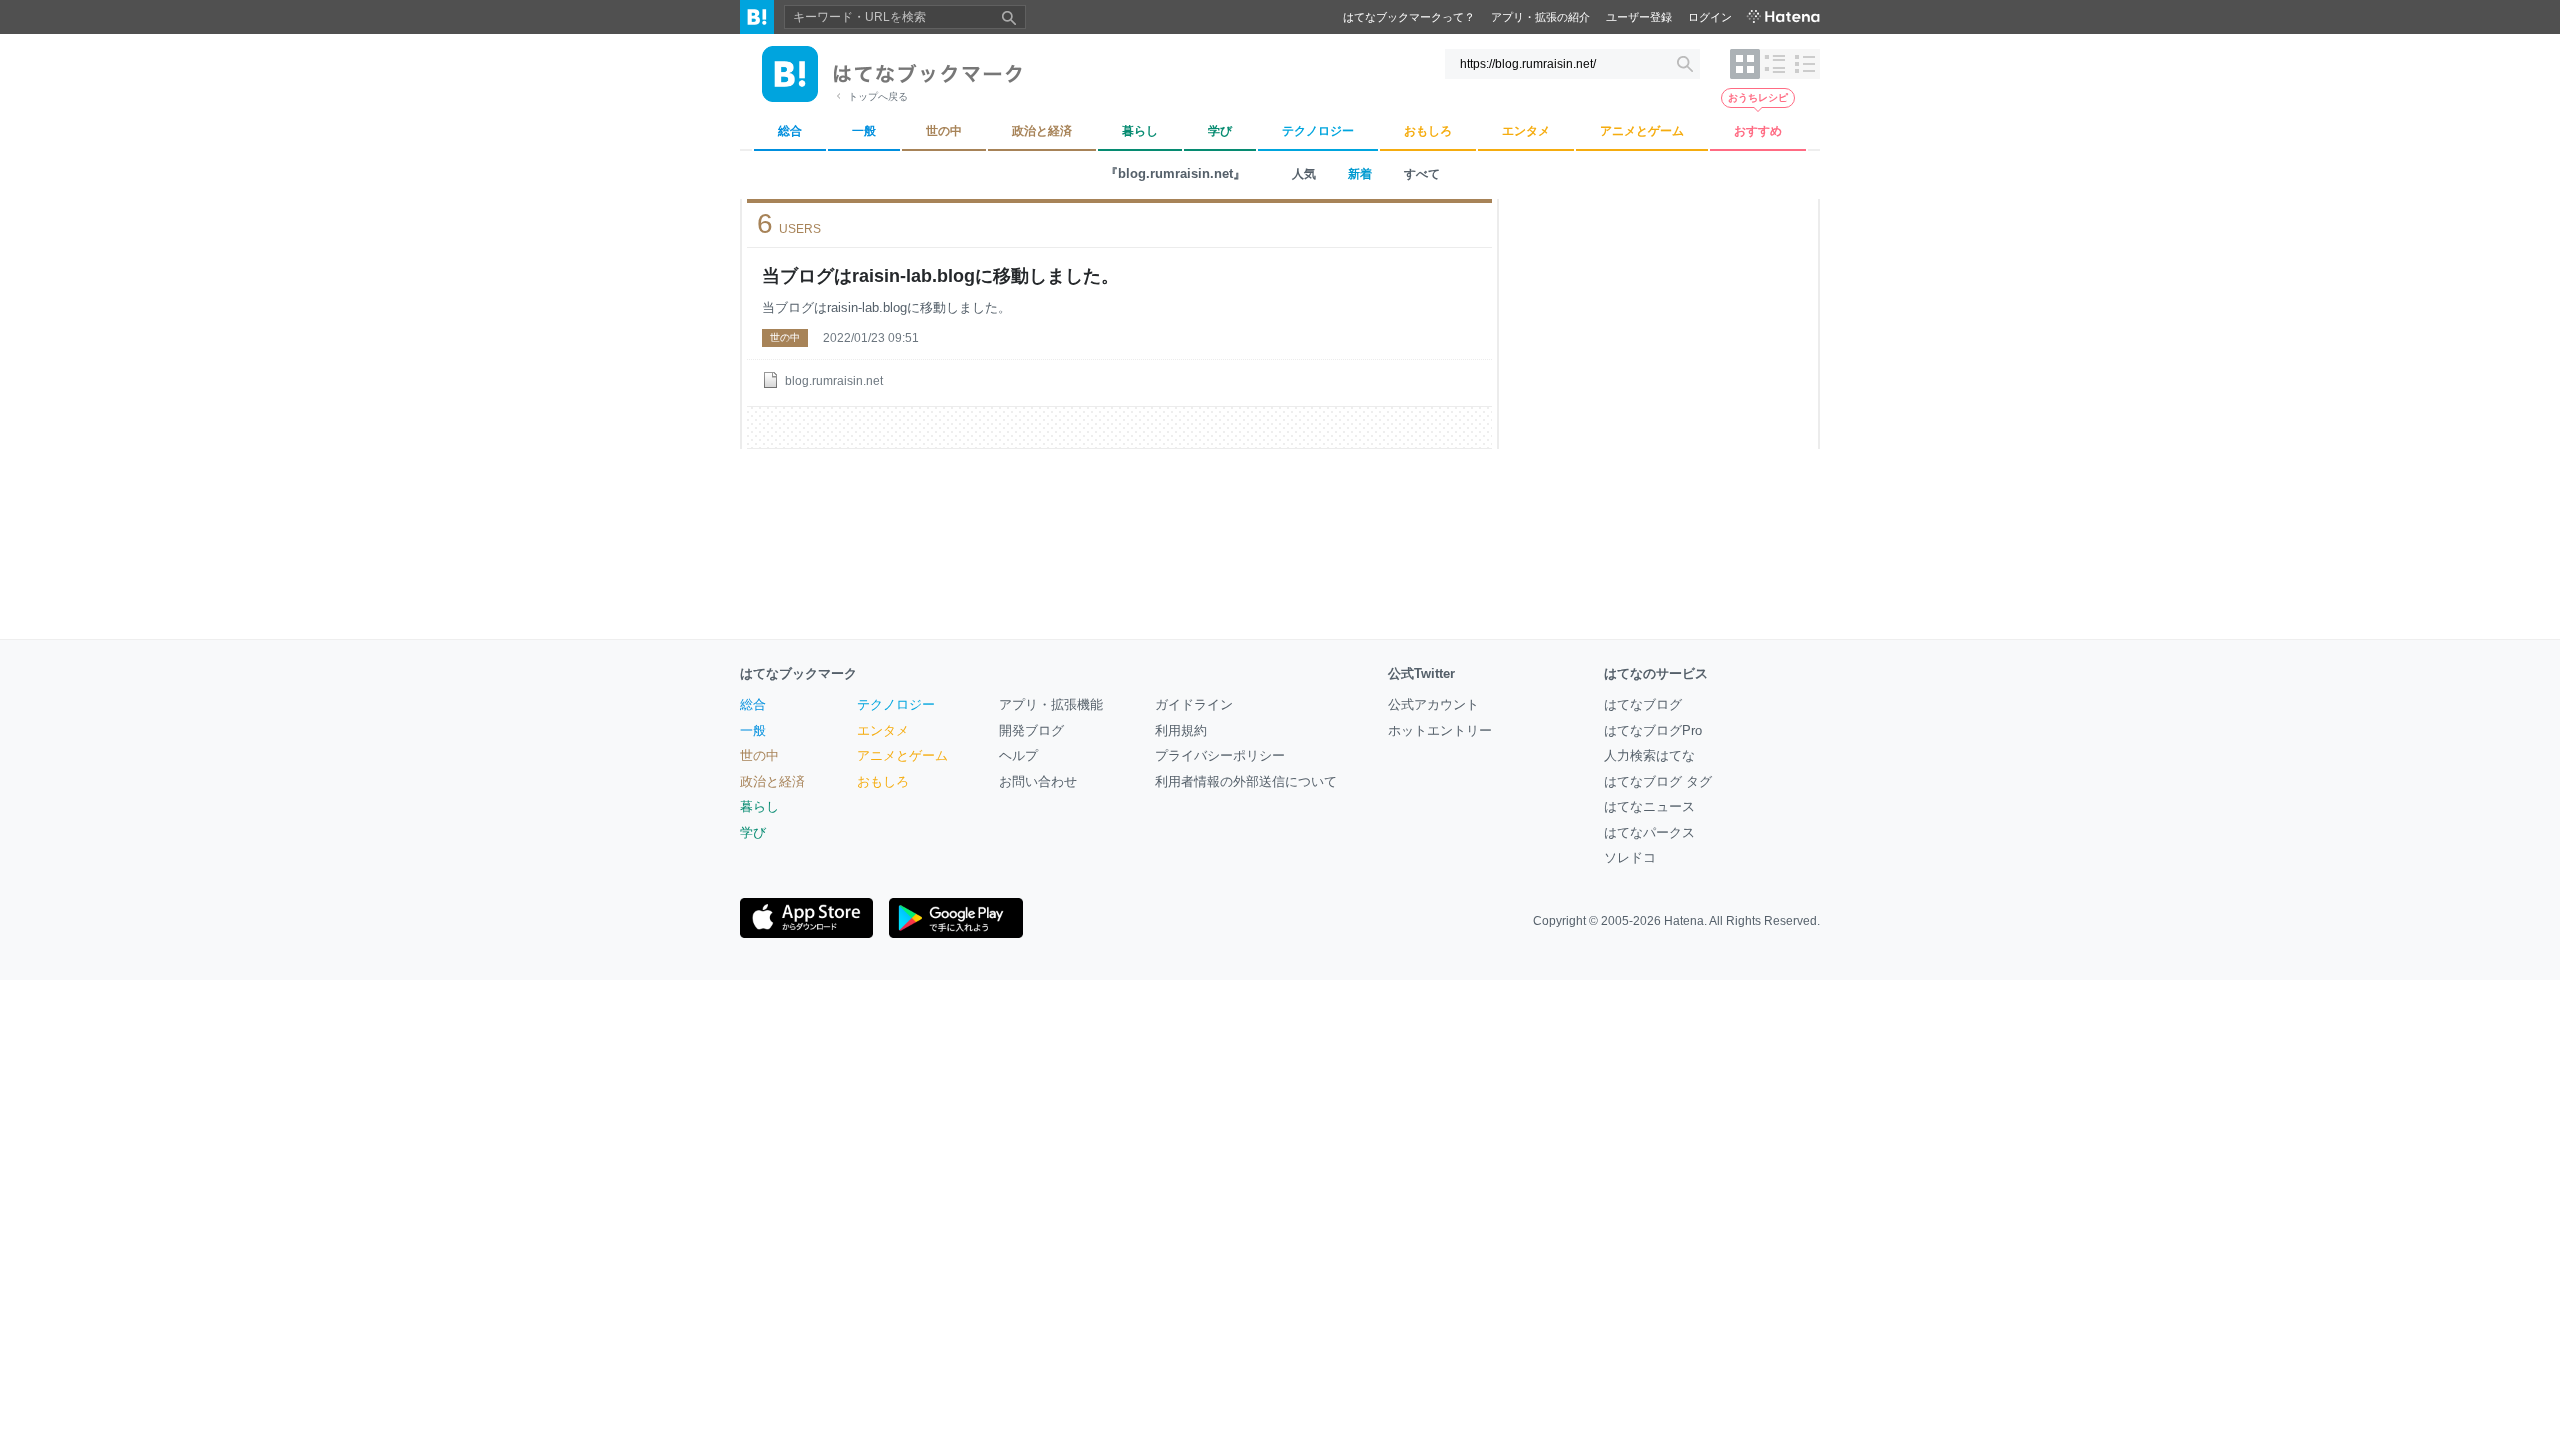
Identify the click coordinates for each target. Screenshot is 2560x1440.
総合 (753, 704)
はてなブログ (1643, 704)
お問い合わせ (1038, 781)
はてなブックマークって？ (1409, 17)
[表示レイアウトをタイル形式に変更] (1745, 64)
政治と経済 (772, 781)
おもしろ (883, 781)
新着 (1360, 174)
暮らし (759, 806)
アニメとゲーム (902, 755)
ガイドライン (1194, 704)
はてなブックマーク (798, 673)
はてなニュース (1649, 806)
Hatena (1684, 921)
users (789, 223)
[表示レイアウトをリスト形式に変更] (1775, 64)
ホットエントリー (1440, 730)
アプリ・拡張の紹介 (1540, 17)
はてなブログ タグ (1658, 781)
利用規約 (1181, 730)
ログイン (1710, 17)
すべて (1422, 174)
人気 (1304, 174)
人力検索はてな (1649, 755)
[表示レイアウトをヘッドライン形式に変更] (1805, 64)
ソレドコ (1630, 857)
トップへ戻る (878, 96)
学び (753, 832)
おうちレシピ (1758, 97)
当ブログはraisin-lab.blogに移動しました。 (940, 276)
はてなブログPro (1653, 730)
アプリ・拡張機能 (1051, 704)
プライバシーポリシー (1220, 755)
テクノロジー (896, 704)
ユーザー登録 (1639, 17)
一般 (753, 730)
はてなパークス (1649, 832)
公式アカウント (1433, 704)
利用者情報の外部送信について (1246, 781)
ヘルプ (1018, 755)
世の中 (785, 337)
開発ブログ (1031, 730)
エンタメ (883, 730)
